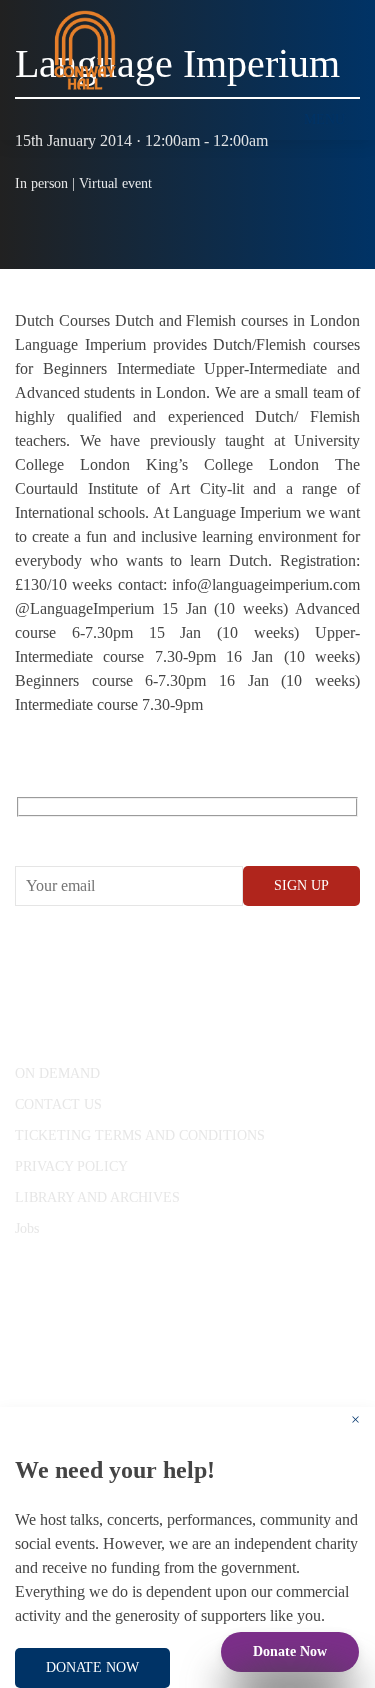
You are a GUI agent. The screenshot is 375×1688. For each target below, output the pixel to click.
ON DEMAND (57, 1073)
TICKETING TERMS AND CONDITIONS (140, 1135)
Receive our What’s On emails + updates (169, 829)
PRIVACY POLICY (71, 1166)
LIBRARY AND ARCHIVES (97, 1197)
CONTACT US (58, 1104)
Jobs (27, 1228)
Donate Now (290, 1651)
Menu (324, 119)
